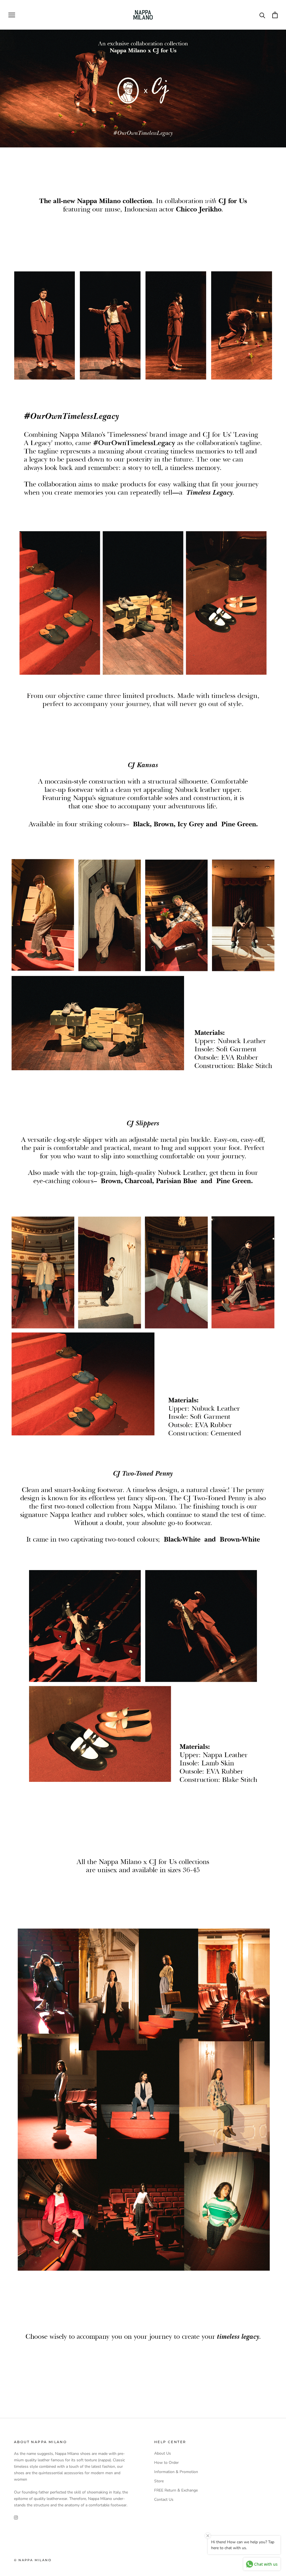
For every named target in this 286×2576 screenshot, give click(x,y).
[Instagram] (16, 2517)
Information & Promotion (176, 2472)
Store (159, 2481)
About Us (163, 2453)
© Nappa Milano (33, 2560)
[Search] (262, 15)
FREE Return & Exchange (176, 2490)
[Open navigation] (12, 15)
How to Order (166, 2463)
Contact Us (164, 2499)
